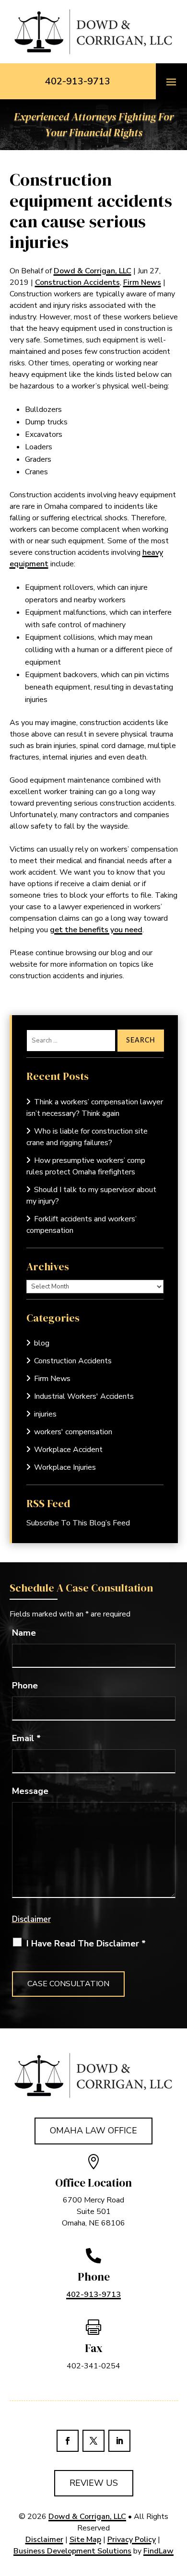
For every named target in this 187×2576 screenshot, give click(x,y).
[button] (171, 82)
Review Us (94, 2483)
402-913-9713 (78, 81)
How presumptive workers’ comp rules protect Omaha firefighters (86, 1166)
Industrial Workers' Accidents (84, 1396)
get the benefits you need (96, 930)
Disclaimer (31, 1919)
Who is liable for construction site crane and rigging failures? (87, 1137)
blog (42, 1343)
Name (24, 1633)
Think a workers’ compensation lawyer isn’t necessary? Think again (95, 1108)
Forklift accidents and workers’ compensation (82, 1225)
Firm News (142, 282)
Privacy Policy (132, 2540)
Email (26, 1738)
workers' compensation (73, 1432)
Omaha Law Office (93, 2131)
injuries (45, 1414)
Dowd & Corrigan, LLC (93, 271)
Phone (25, 1686)
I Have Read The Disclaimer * (86, 1944)
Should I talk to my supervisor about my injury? (91, 1195)
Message (30, 1791)
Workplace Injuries (65, 1467)
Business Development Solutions (72, 2551)
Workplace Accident (68, 1450)
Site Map (85, 2540)
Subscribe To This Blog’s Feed (78, 1523)
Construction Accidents (77, 282)
